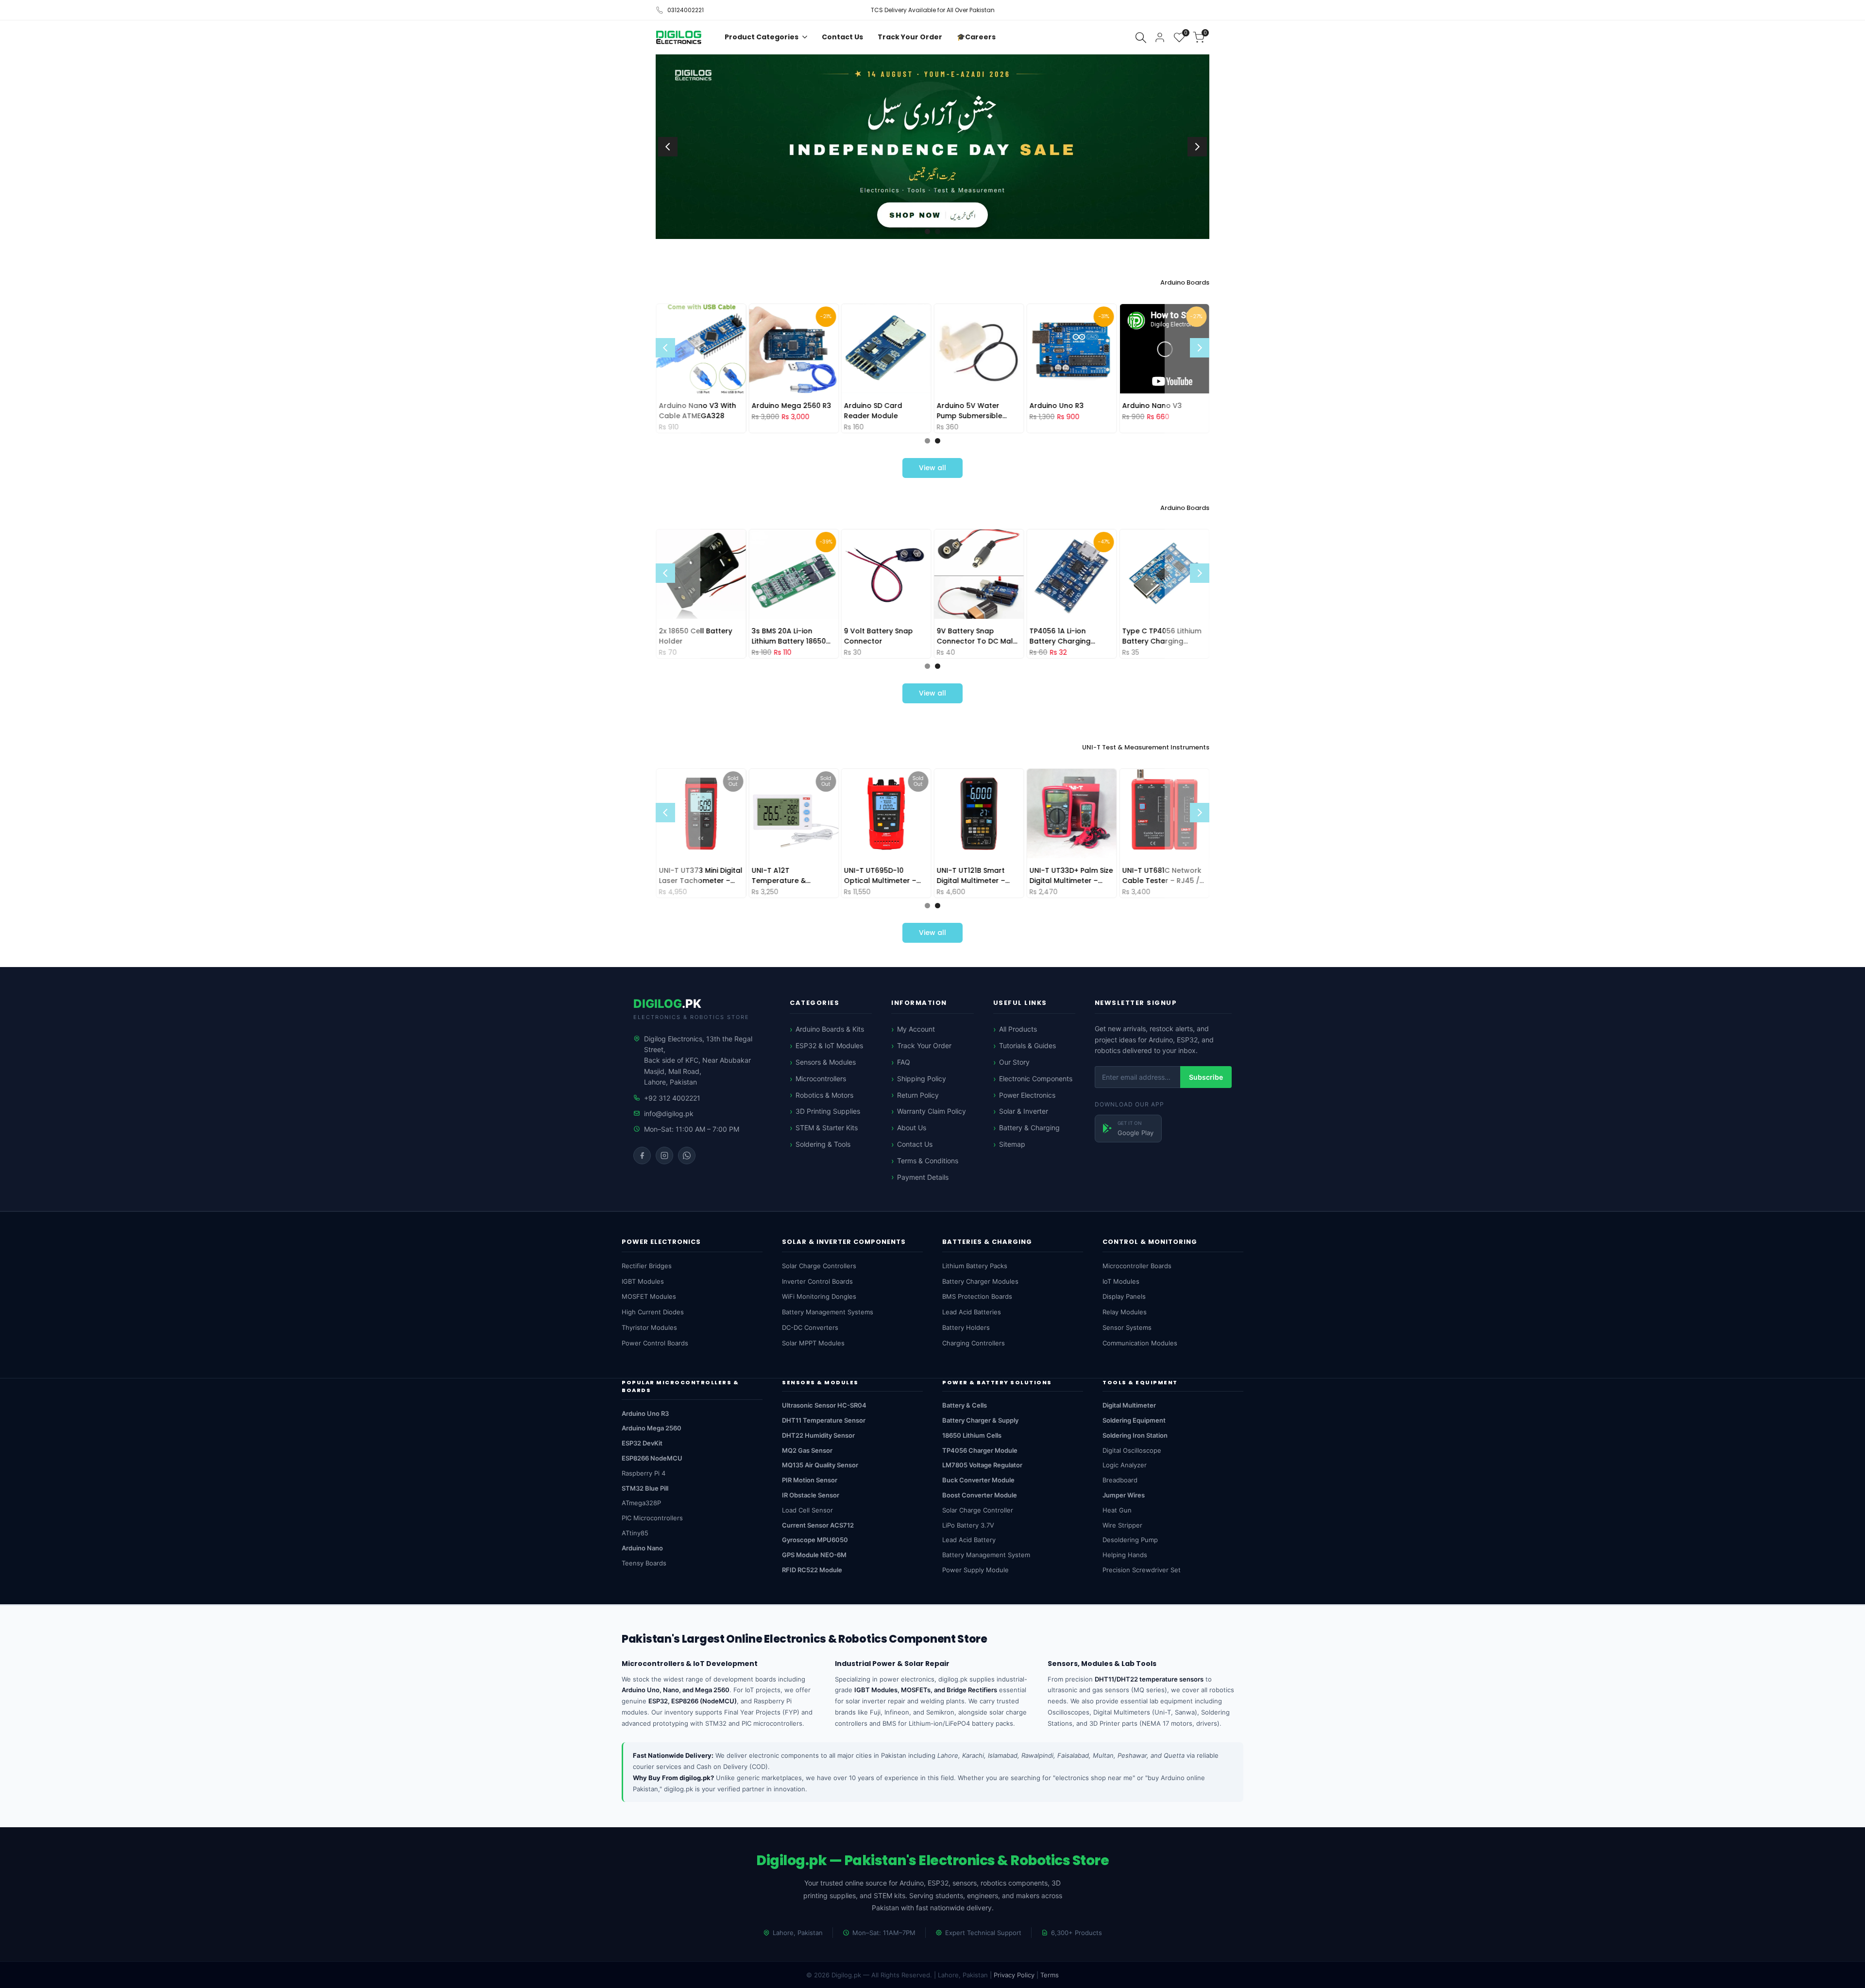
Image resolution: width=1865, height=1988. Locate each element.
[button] (1091, 364)
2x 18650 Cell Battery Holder (696, 636)
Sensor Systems (1127, 1327)
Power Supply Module (975, 1570)
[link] (932, 147)
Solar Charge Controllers (819, 1266)
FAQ (904, 1062)
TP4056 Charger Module (980, 1450)
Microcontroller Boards (1137, 1266)
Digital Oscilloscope (1132, 1450)
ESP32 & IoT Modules (829, 1045)
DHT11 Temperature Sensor (824, 1420)
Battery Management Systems (828, 1312)
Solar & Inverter (1024, 1111)
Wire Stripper (1122, 1525)
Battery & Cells (965, 1405)
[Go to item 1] (927, 231)
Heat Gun (1117, 1510)
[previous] (668, 147)
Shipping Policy (922, 1079)
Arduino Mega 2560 (652, 1428)
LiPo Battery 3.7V (968, 1525)
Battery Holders (966, 1327)
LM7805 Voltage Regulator (982, 1465)
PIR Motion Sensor (810, 1480)
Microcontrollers (821, 1079)
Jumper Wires (1124, 1495)
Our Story (1014, 1062)
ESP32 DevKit (642, 1443)
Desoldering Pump (1130, 1540)
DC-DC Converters (810, 1327)
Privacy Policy (1014, 1975)
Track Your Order (924, 1045)
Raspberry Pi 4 (644, 1473)
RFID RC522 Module (812, 1570)
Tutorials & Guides (1027, 1045)
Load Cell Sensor (807, 1510)
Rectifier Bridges (647, 1266)
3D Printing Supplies (828, 1111)
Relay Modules (1125, 1312)
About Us (912, 1128)
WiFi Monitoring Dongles (819, 1296)
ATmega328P (641, 1503)
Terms (1050, 1975)
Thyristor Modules (649, 1327)
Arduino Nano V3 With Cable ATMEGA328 (698, 410)
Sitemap (1012, 1144)
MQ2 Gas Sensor (807, 1450)
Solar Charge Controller (978, 1510)
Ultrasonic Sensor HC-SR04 (824, 1405)
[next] (1197, 147)
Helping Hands (1125, 1555)
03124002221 (686, 10)
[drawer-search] (1141, 38)
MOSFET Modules (649, 1296)
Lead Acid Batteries (972, 1312)
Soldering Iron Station (1135, 1435)
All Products (1018, 1029)
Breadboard (1120, 1480)
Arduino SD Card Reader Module (873, 410)
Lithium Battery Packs (975, 1266)
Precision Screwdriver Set (1142, 1570)
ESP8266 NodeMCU (652, 1458)
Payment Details (923, 1177)
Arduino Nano (642, 1548)
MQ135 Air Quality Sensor (820, 1465)
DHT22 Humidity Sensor (818, 1435)
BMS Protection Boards (977, 1296)
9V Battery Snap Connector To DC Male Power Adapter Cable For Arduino (977, 636)
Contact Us (915, 1144)
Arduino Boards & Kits (830, 1029)
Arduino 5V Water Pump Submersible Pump (969, 410)
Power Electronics (1027, 1095)
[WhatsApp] (687, 1155)
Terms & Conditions (928, 1161)
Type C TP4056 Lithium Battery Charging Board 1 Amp (1161, 636)
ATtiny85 (635, 1533)
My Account (916, 1029)
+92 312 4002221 (672, 1098)
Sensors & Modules (826, 1062)
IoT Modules (1121, 1281)
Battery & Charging (1029, 1128)
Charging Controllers (974, 1343)
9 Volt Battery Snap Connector (879, 636)
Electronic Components (1036, 1079)
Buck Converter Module (978, 1480)
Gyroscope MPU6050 (815, 1540)
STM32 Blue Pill (645, 1488)
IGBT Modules (643, 1281)
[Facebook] (642, 1155)
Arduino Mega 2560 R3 (791, 405)
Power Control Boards (655, 1343)
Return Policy (918, 1095)
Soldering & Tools (823, 1144)
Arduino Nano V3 (1152, 405)
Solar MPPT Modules (813, 1343)
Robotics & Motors (824, 1095)
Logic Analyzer (1125, 1465)
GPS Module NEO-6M (814, 1555)
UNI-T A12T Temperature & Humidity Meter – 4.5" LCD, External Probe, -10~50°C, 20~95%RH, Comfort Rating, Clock (791, 875)
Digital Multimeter (1129, 1405)
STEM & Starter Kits (827, 1128)
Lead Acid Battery (969, 1540)
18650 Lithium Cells (972, 1435)
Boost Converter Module (980, 1495)
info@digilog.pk (669, 1113)
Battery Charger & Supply (980, 1420)
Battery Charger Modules (980, 1281)
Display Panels (1124, 1296)
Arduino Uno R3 (1057, 405)
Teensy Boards (644, 1563)
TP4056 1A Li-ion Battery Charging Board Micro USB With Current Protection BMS (1071, 636)
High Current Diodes (653, 1312)
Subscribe (1206, 1077)
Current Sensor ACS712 (818, 1525)
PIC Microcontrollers (652, 1518)
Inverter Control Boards (817, 1281)
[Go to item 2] (938, 231)
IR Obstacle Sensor (811, 1495)
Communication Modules (1140, 1343)
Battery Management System (986, 1555)
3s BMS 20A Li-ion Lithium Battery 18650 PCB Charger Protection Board (793, 636)
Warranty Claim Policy (932, 1111)
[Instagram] (664, 1155)
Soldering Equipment (1134, 1420)
